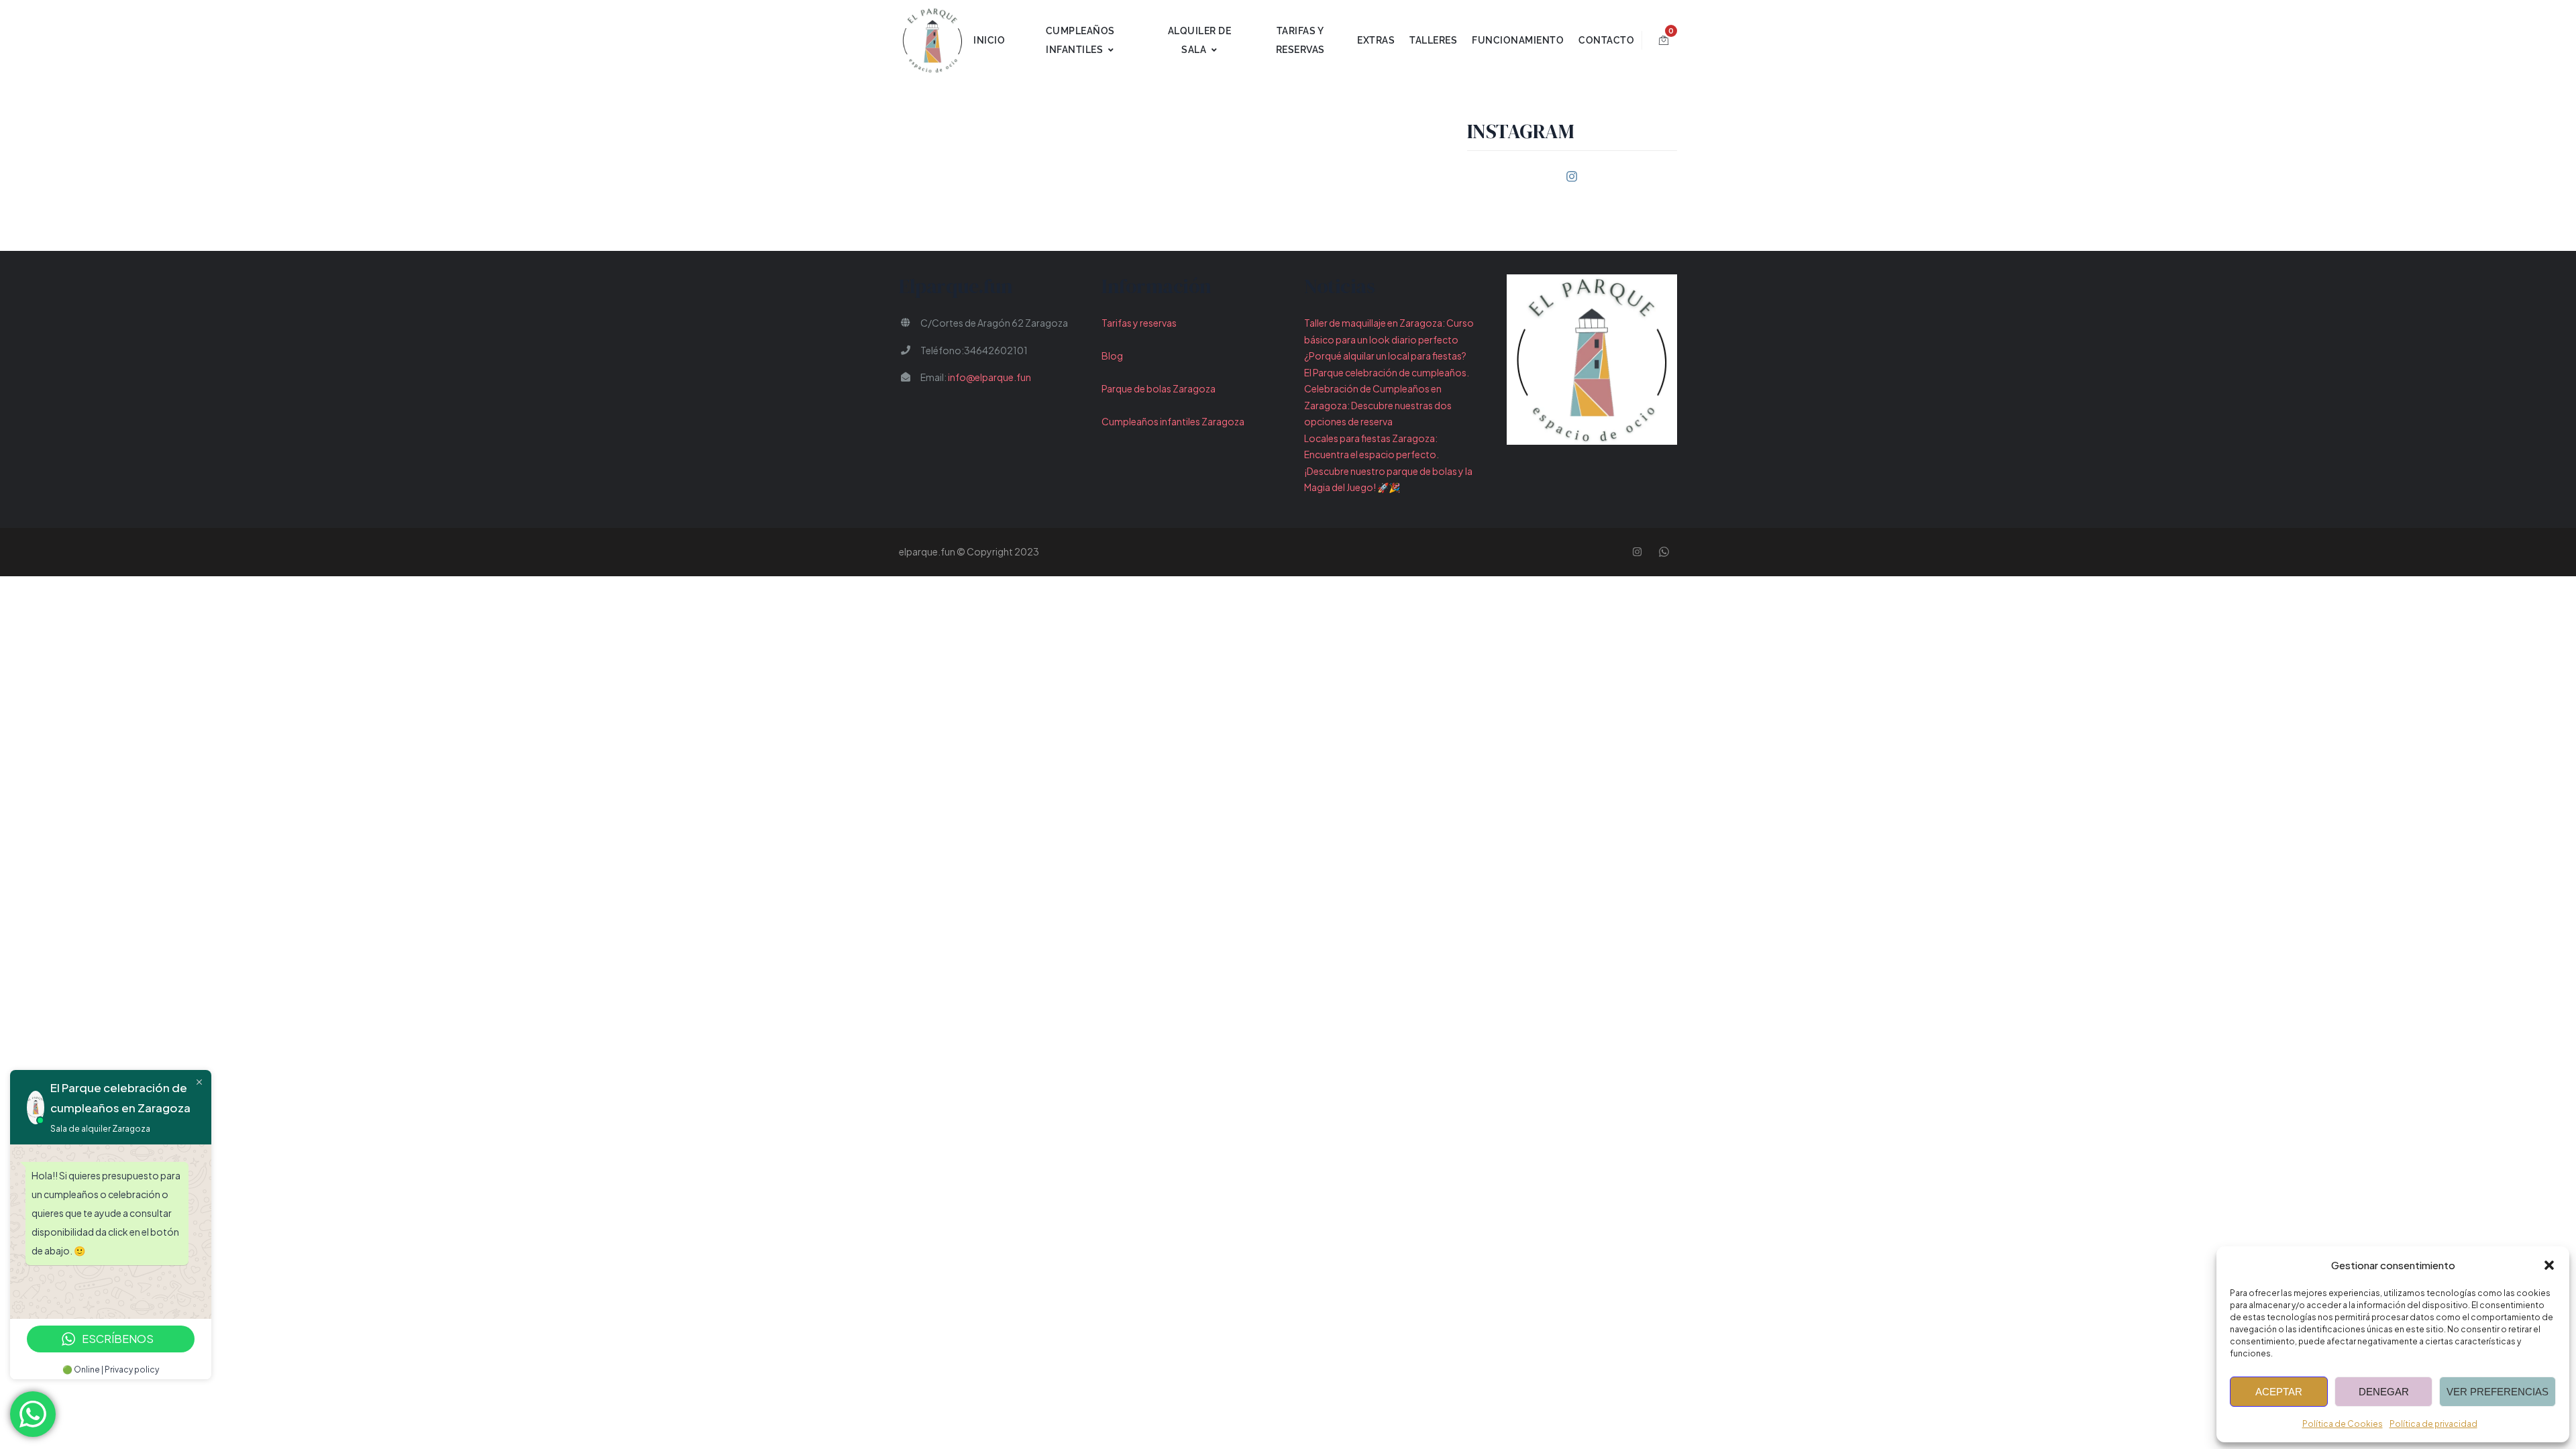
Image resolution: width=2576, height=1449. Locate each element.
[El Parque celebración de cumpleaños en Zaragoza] (932, 40)
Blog (1112, 356)
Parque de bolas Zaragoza (1159, 388)
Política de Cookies (2343, 1424)
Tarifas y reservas (1139, 323)
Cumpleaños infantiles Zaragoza (1173, 421)
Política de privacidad (2433, 1424)
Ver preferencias (2498, 1392)
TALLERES (1433, 40)
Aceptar (2279, 1392)
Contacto (1606, 40)
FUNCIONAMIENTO (1518, 40)
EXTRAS (1376, 40)
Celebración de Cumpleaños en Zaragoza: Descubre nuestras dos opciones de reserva (1378, 405)
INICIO (989, 40)
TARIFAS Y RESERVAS (1300, 40)
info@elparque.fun (989, 377)
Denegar (2384, 1392)
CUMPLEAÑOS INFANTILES (1080, 40)
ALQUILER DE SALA (1200, 40)
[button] (2549, 1265)
